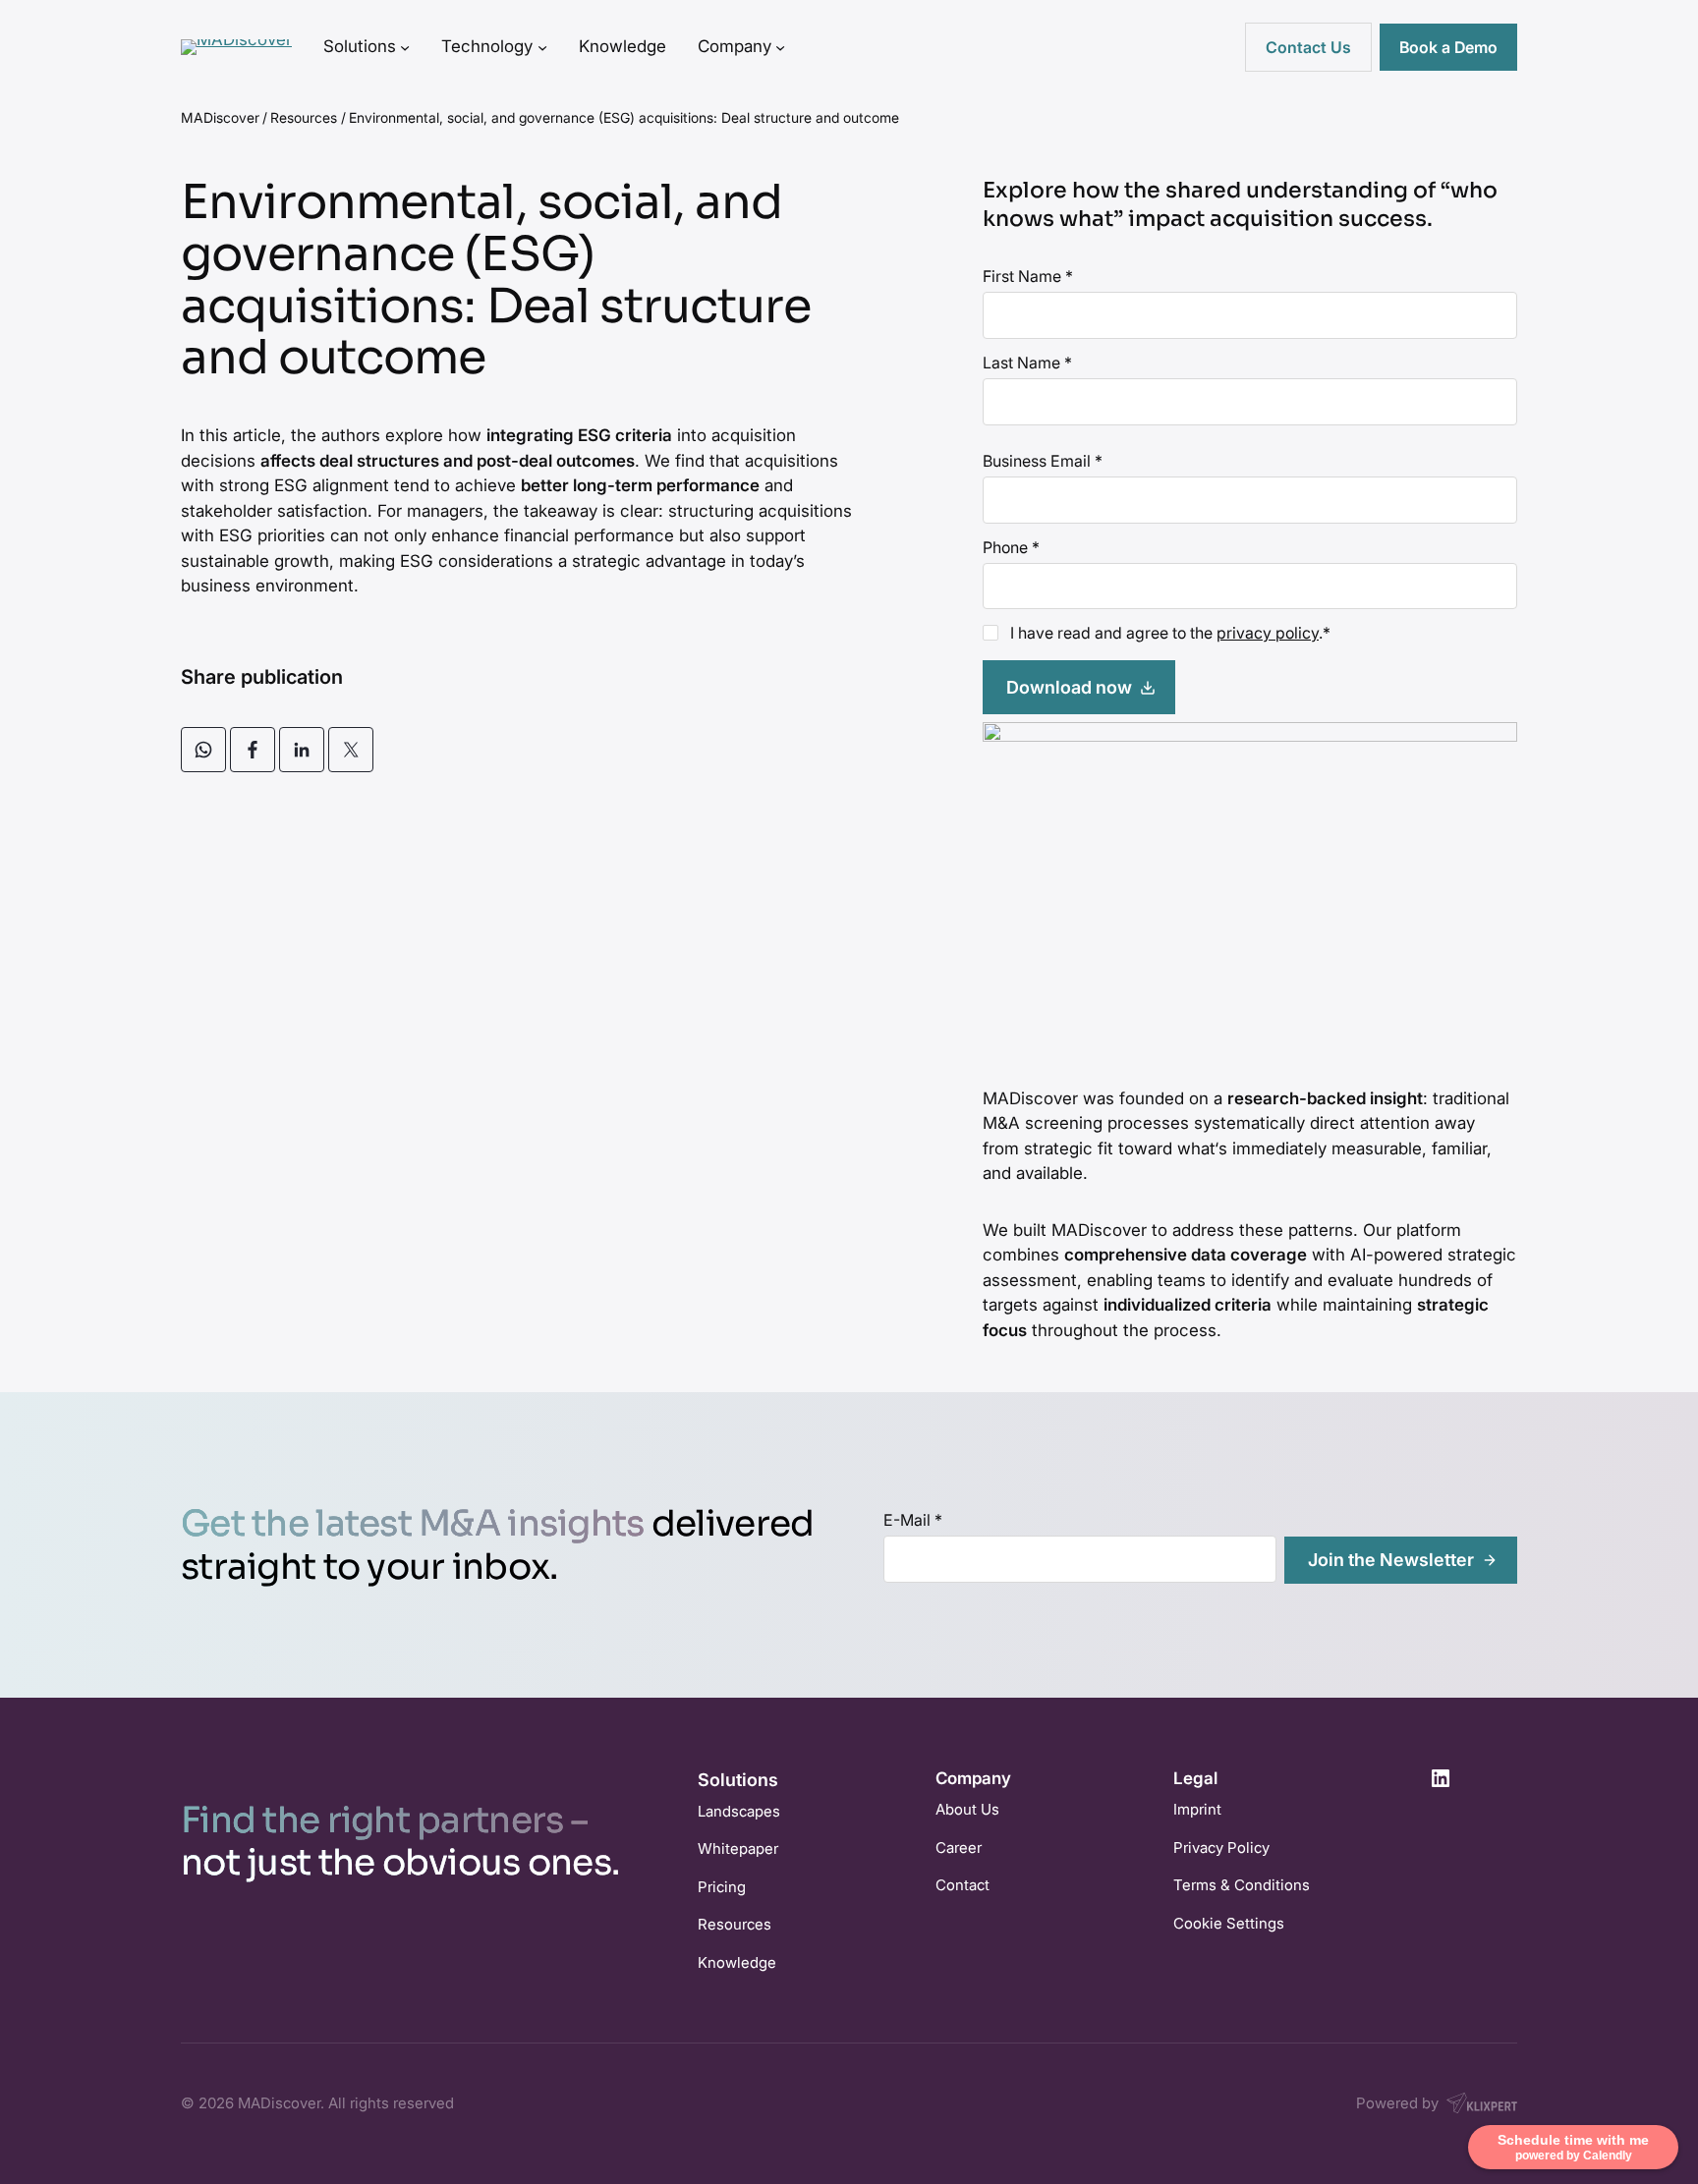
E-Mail (913, 1520)
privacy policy (1268, 633)
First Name (1028, 276)
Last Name (1027, 363)
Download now (1069, 687)
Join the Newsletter (1391, 1560)
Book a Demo (1448, 47)
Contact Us (1308, 47)
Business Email (1043, 461)
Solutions (360, 46)
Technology (487, 46)
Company (735, 46)
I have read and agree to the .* (1170, 633)
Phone (1011, 547)
